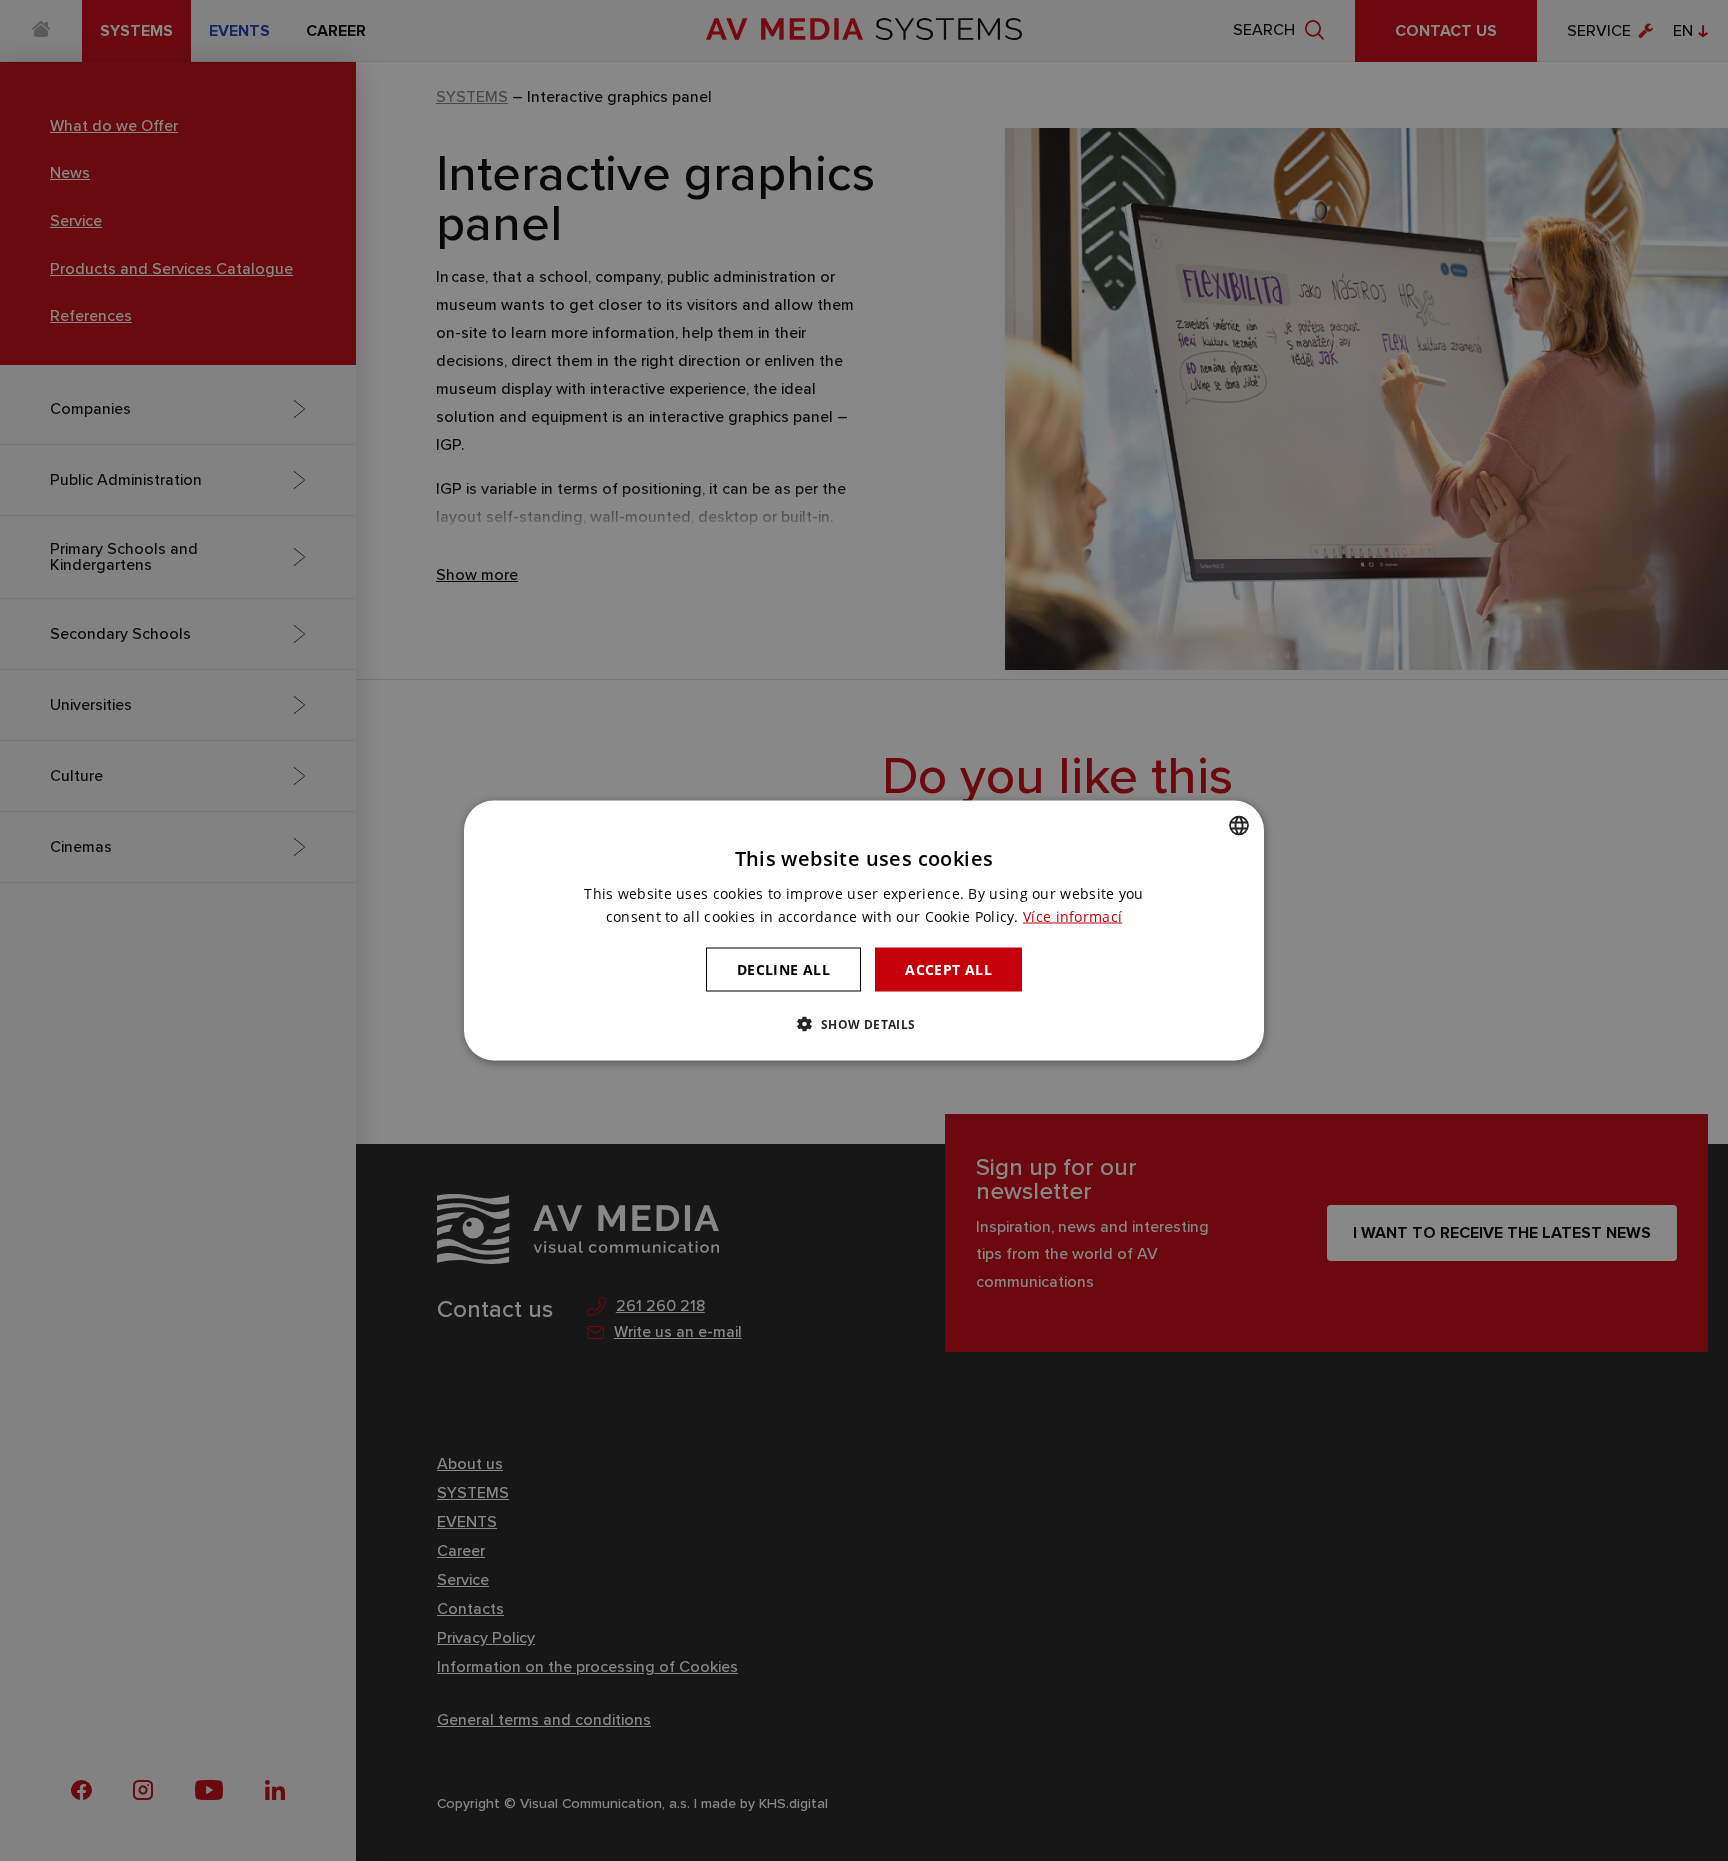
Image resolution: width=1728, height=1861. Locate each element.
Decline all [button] (783, 968)
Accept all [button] (948, 968)
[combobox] (1239, 825)
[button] (863, 1024)
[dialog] (864, 930)
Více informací (1072, 915)
